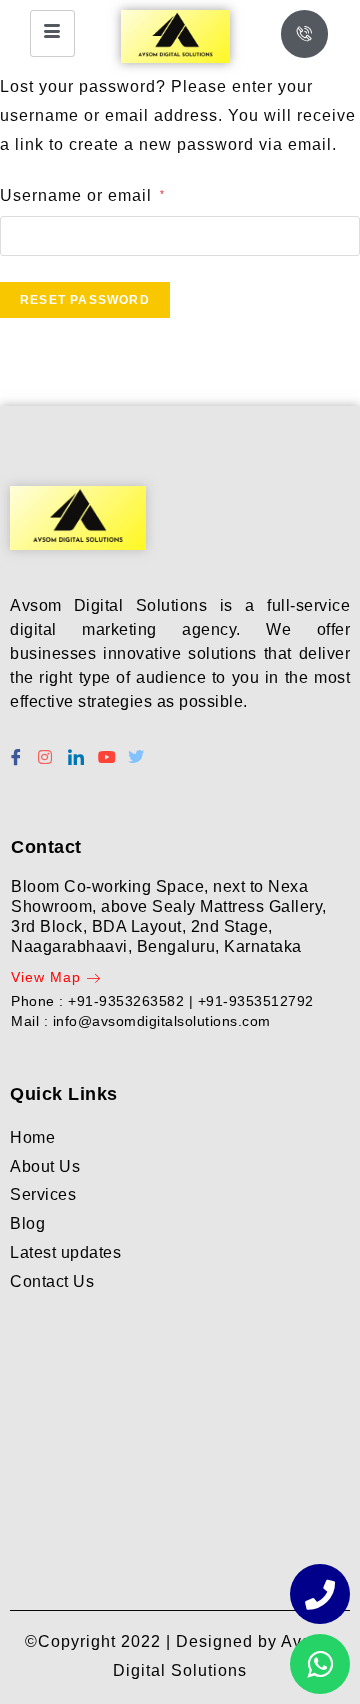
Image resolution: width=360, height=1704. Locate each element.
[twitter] (135, 749)
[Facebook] (15, 749)
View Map (46, 977)
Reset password (85, 300)
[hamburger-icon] (52, 33)
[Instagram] (45, 749)
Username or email (82, 195)
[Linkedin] (75, 749)
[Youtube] (105, 749)
